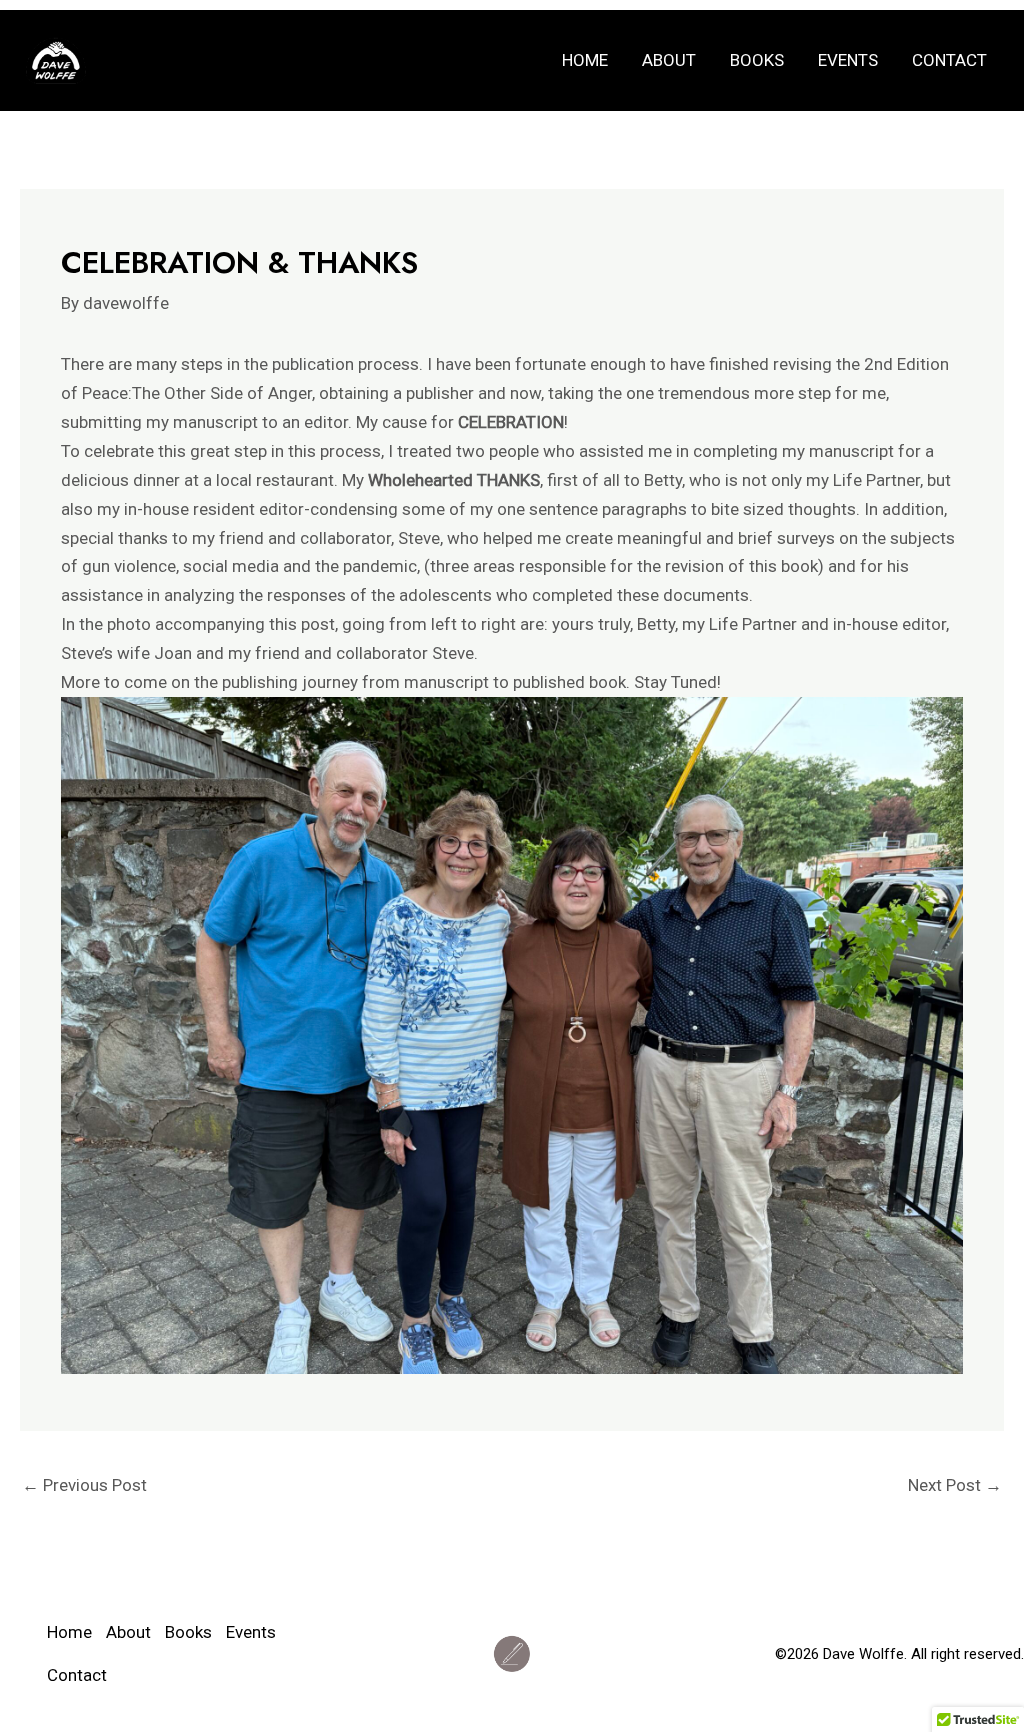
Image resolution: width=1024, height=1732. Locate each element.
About (669, 60)
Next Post (955, 1485)
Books (757, 60)
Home (585, 60)
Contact (949, 60)
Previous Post (84, 1485)
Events (848, 60)
